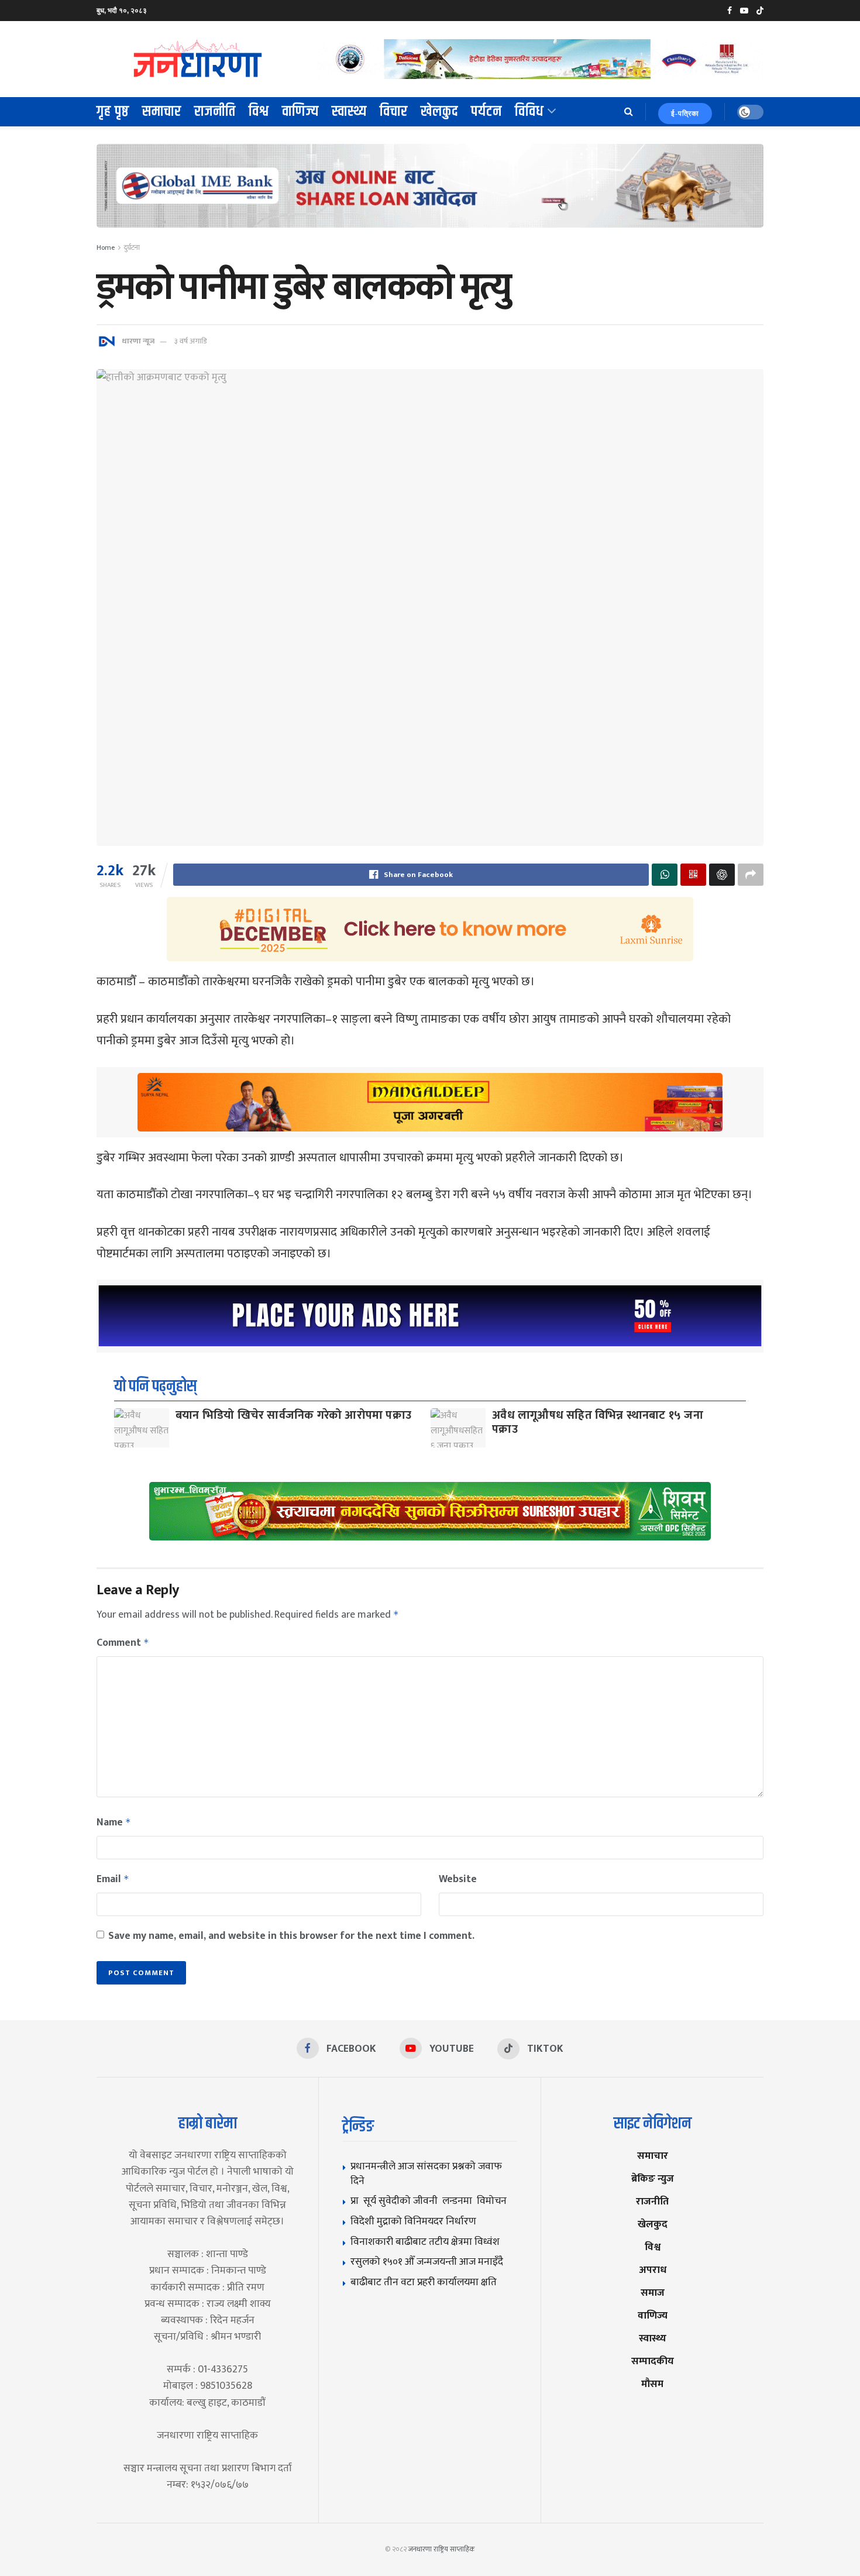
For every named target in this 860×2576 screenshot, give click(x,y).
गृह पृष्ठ (113, 112)
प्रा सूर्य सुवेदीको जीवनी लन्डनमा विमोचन (431, 2201)
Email (113, 1879)
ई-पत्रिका (685, 114)
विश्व (259, 112)
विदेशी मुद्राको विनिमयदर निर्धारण (413, 2221)
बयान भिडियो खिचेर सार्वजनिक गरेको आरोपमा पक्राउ (293, 1415)
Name (114, 1822)
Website (458, 1879)
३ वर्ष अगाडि (190, 341)
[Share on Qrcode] (693, 875)
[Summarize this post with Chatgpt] (722, 875)
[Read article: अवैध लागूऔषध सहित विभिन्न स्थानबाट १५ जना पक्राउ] (458, 1428)
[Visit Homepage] (198, 59)
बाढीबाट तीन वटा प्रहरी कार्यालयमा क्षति (424, 2282)
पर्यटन (486, 112)
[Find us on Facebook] (730, 11)
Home (106, 247)
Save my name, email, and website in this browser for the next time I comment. (291, 1936)
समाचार (162, 112)
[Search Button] (629, 112)
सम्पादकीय (653, 2361)
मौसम (652, 2384)
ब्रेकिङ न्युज (653, 2178)
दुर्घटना (132, 247)
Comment (123, 1643)
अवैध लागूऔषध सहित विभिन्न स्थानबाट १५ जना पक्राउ (598, 1422)
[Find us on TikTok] (760, 11)
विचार (394, 112)
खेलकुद (439, 112)
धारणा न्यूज (138, 341)
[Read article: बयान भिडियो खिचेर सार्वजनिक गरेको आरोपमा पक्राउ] (142, 1428)
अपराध (653, 2270)
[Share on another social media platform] (751, 875)
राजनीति (215, 112)
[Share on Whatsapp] (665, 875)
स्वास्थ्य (349, 112)
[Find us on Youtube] (744, 11)
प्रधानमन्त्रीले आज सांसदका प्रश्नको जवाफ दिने (426, 2173)
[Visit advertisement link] (540, 59)
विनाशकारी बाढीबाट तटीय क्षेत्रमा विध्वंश (425, 2242)
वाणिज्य (300, 112)
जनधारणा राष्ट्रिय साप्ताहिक (442, 2549)
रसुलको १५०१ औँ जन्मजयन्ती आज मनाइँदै (427, 2262)
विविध (529, 112)
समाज (653, 2293)
